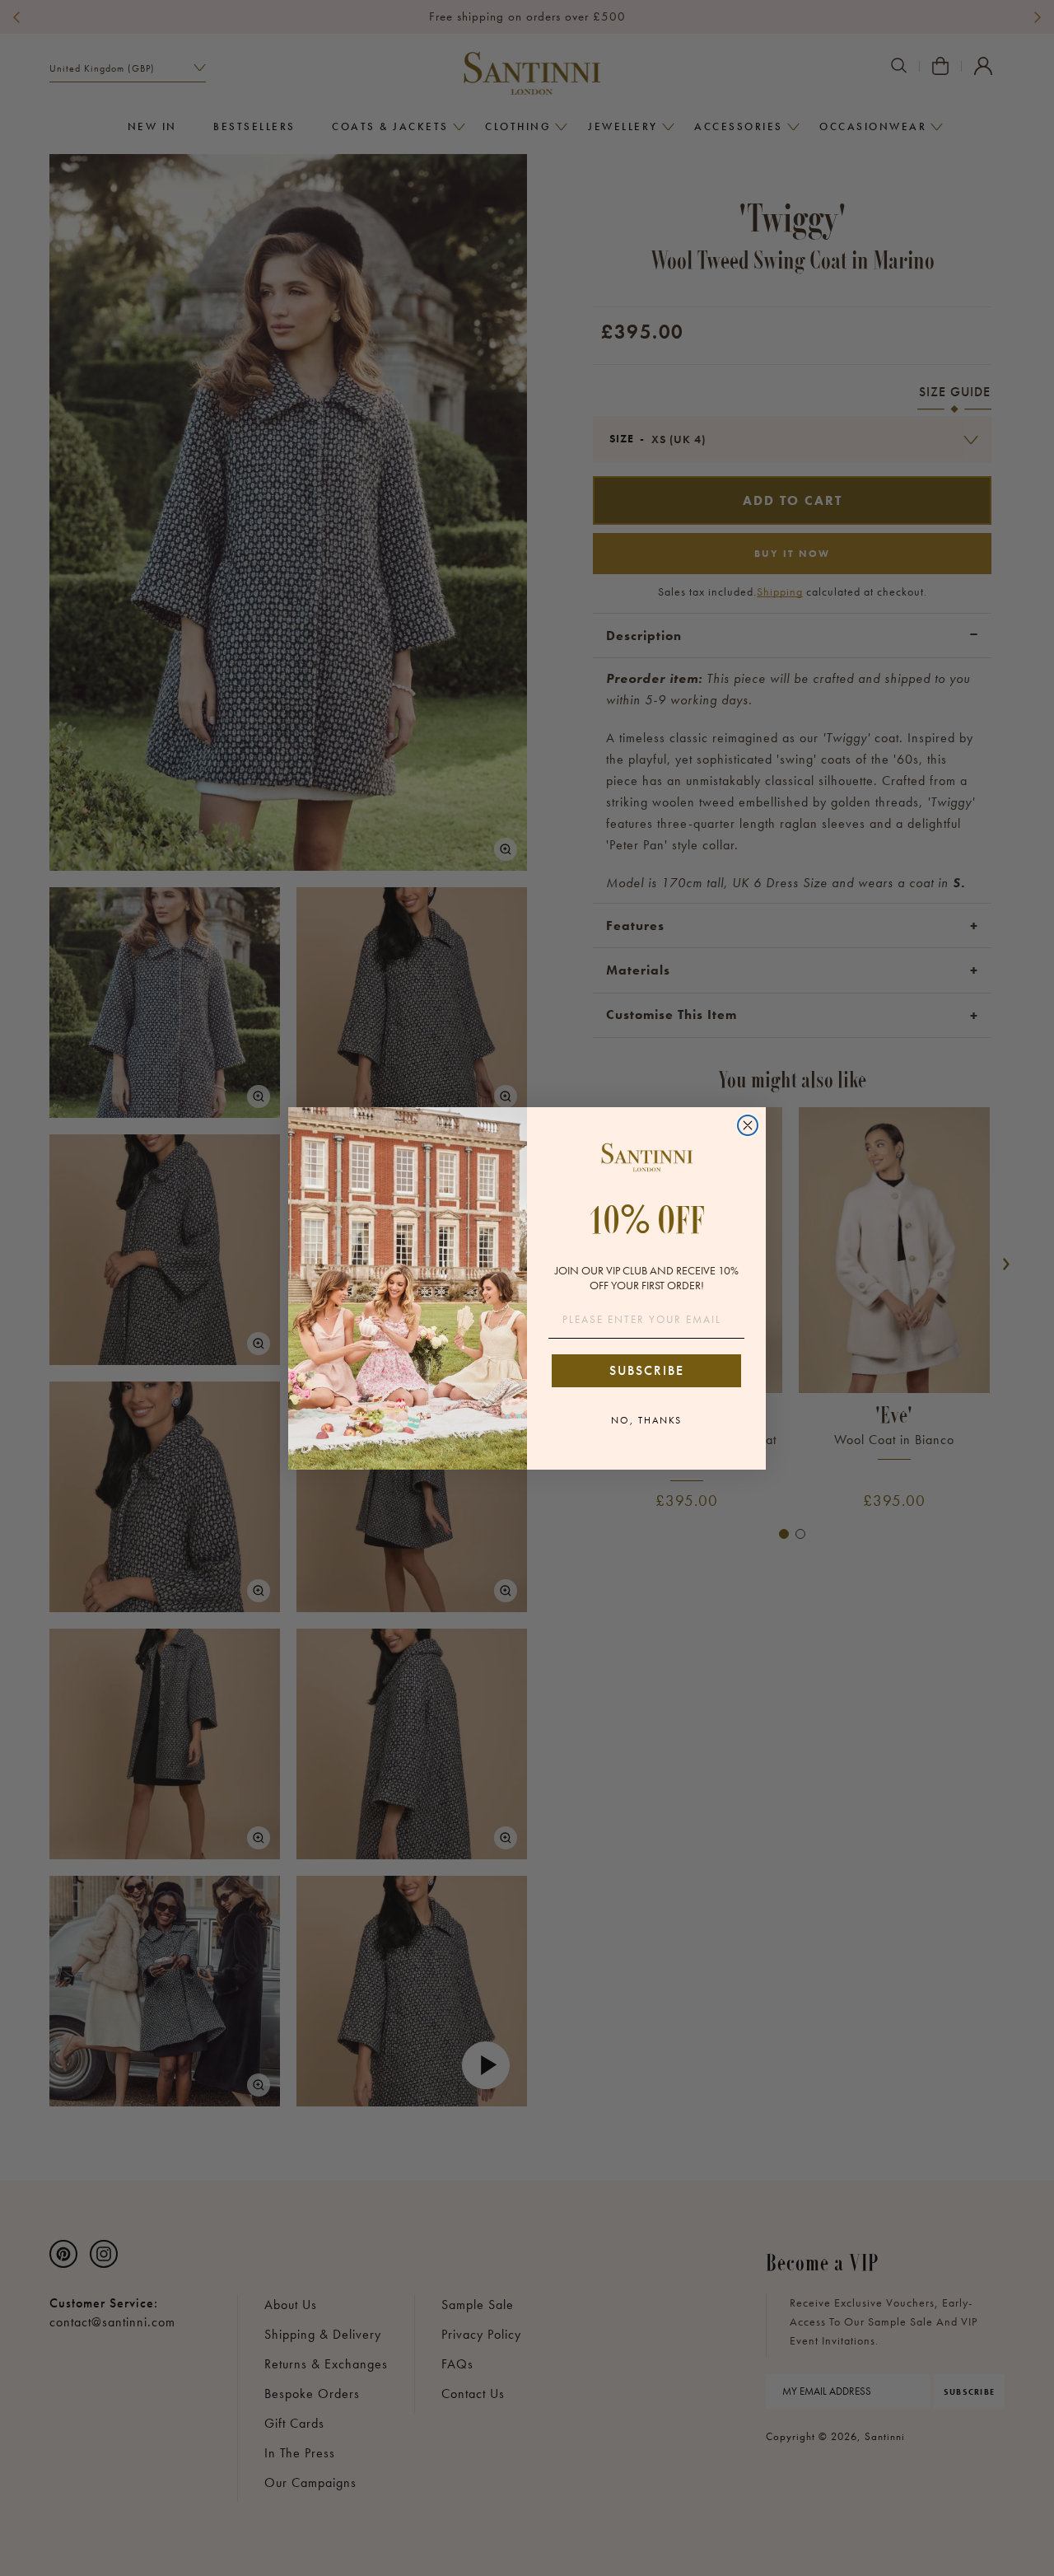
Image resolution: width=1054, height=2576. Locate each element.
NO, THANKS (646, 1420)
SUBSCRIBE (647, 1370)
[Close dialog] (748, 1125)
